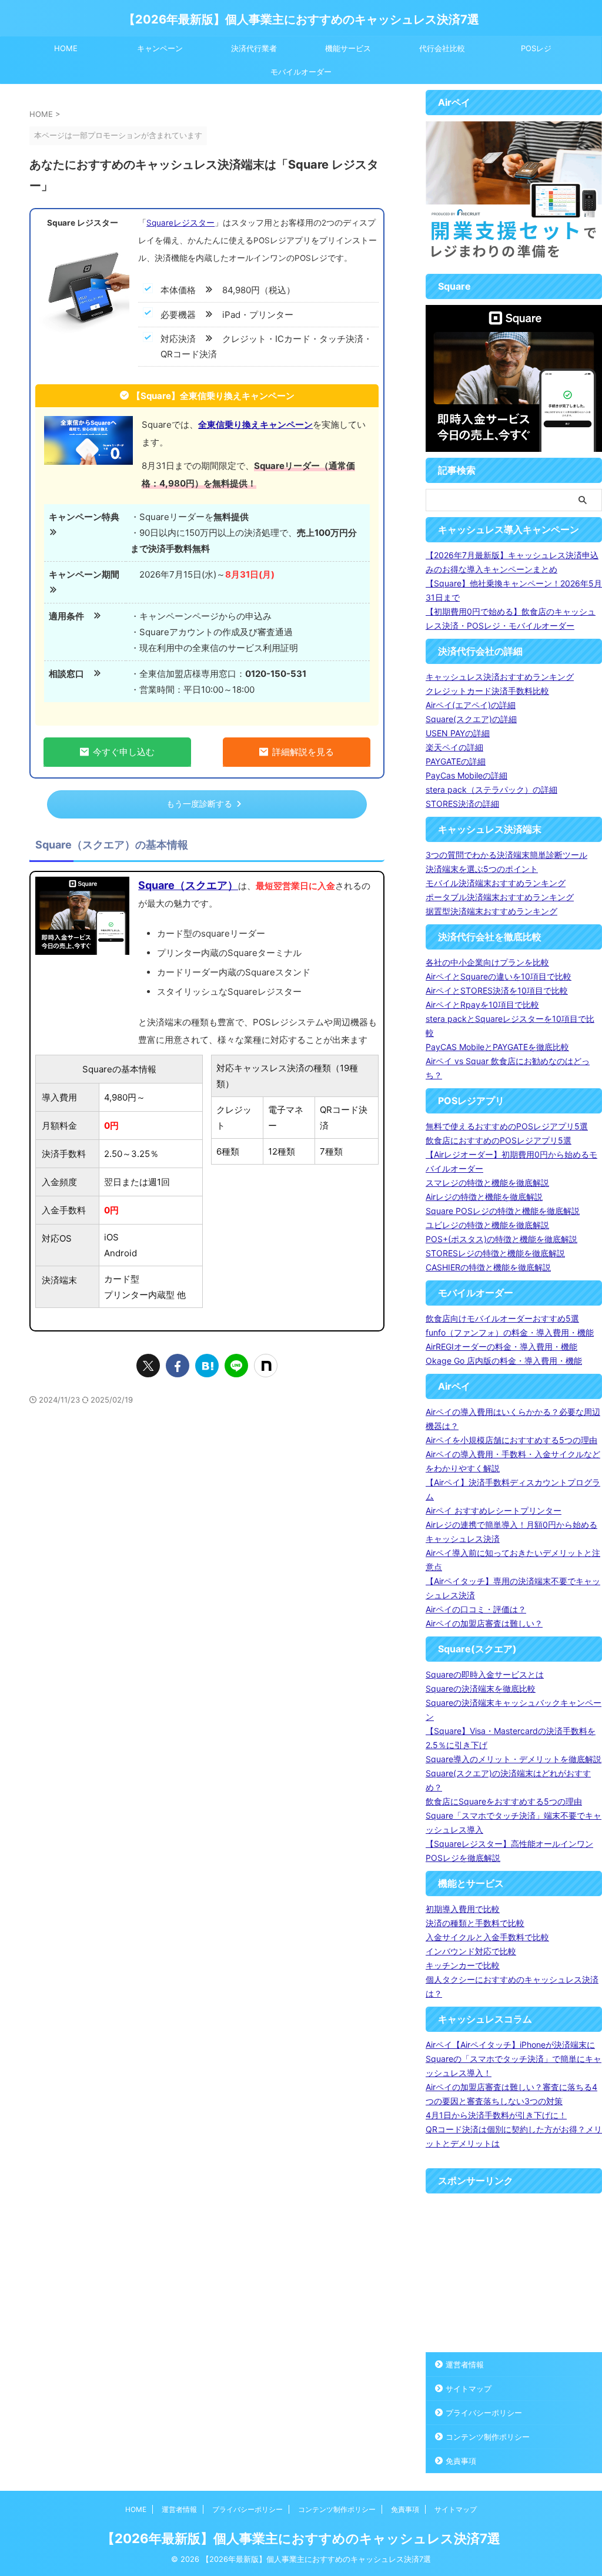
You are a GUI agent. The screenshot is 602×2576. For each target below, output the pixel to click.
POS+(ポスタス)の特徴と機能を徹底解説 (501, 1239)
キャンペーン (160, 48)
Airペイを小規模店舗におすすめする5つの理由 (511, 1440)
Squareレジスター (180, 223)
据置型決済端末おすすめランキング (491, 911)
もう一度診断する (199, 804)
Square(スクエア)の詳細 (471, 719)
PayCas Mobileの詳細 (466, 775)
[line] (236, 1366)
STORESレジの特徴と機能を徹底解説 (495, 1253)
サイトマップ (469, 2389)
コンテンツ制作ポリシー (488, 2437)
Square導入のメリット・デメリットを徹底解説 (514, 1759)
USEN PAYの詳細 (458, 733)
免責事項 (461, 2461)
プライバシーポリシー (484, 2413)
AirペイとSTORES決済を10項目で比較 (497, 990)
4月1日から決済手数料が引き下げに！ (496, 2115)
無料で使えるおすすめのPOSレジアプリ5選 (507, 1126)
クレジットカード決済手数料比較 (487, 691)
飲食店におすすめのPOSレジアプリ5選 (499, 1140)
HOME (66, 48)
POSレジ (536, 48)
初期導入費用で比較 (463, 1909)
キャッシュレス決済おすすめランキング (500, 677)
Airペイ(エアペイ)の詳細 (471, 705)
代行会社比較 (442, 48)
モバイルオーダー (301, 72)
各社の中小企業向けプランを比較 (487, 962)
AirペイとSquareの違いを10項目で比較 (499, 976)
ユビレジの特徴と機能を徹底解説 (487, 1225)
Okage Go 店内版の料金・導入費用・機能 (504, 1361)
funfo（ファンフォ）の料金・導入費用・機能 (510, 1332)
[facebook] (178, 1366)
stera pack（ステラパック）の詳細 (491, 789)
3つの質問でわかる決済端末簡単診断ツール (506, 855)
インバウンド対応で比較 (471, 1951)
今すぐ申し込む (124, 752)
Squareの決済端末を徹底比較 (481, 1688)
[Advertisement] (514, 2273)
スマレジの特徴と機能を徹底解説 (487, 1183)
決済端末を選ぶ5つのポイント (482, 869)
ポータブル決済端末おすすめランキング (500, 897)
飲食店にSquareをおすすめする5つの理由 (504, 1801)
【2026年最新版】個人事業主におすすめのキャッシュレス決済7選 (301, 19)
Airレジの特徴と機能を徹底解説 (484, 1197)
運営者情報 (465, 2364)
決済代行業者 (254, 48)
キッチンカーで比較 (463, 1965)
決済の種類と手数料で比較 (475, 1923)
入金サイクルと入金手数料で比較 (487, 1937)
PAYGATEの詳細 (456, 761)
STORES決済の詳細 (462, 804)
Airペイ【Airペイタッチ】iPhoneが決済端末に (510, 2045)
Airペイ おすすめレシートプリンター (494, 1510)
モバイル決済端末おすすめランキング (496, 883)
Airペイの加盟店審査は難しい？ (484, 1623)
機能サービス (348, 48)
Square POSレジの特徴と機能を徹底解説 (503, 1211)
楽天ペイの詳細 (454, 747)
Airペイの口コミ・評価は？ (476, 1609)
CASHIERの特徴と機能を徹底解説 (488, 1267)
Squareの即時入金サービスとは (485, 1674)
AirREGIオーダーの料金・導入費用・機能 (501, 1346)
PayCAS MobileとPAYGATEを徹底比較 (497, 1047)
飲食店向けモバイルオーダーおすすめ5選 (502, 1318)
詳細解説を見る (303, 752)
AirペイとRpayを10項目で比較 (482, 1004)
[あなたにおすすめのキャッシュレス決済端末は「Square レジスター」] (207, 1366)
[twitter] (148, 1366)
